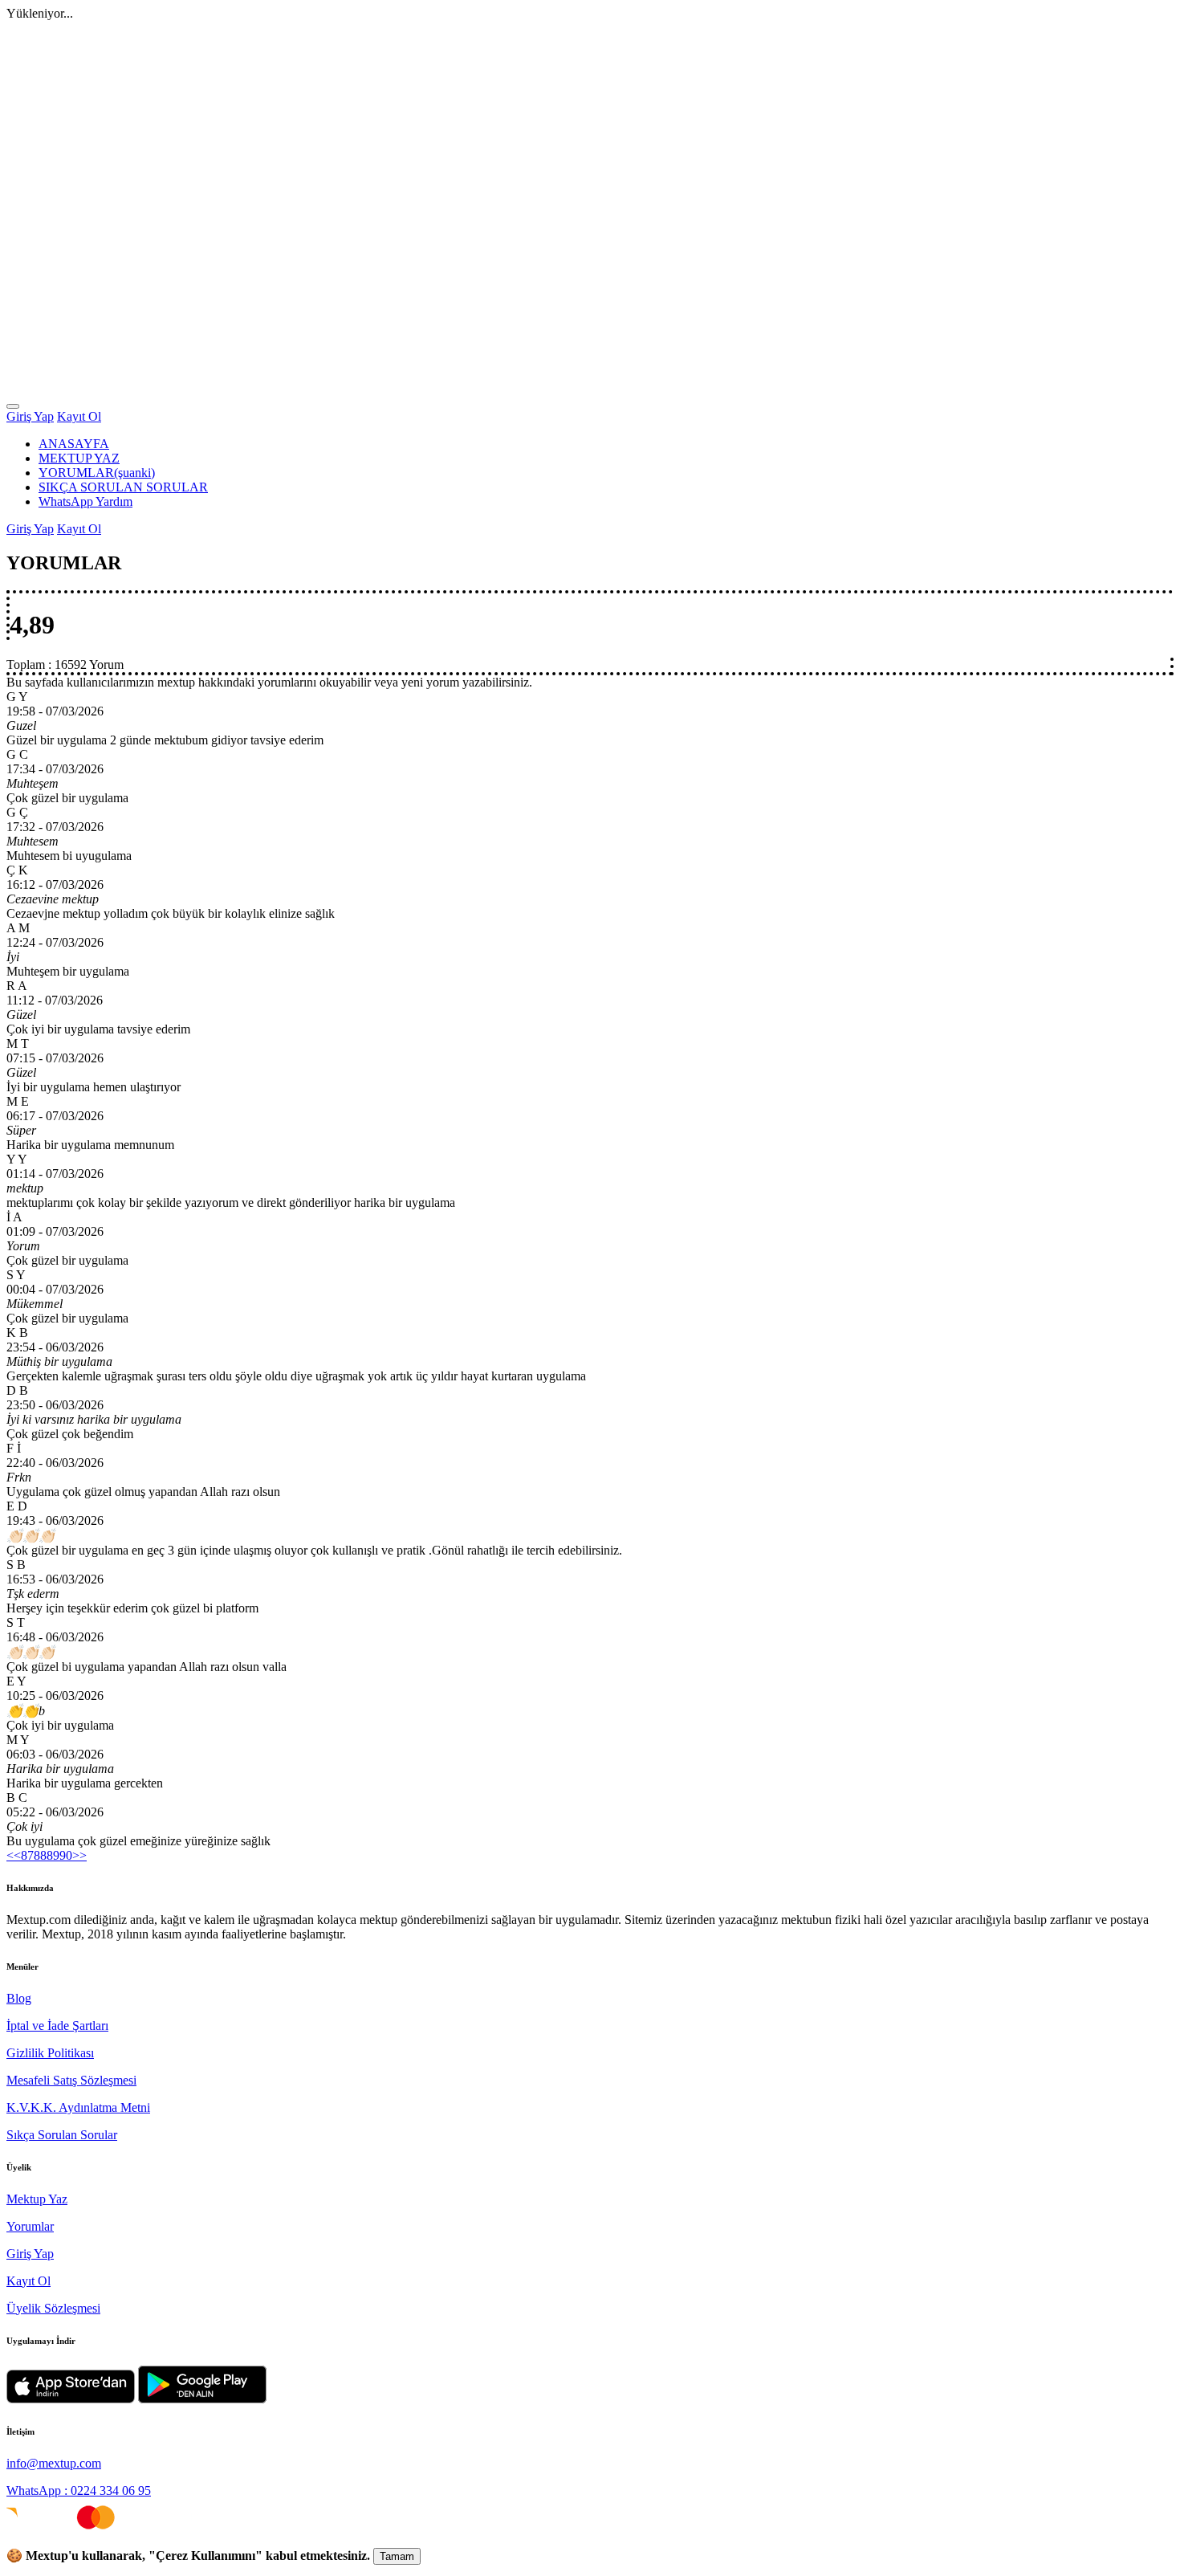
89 (53, 1855)
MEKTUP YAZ (79, 458)
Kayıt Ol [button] (79, 416)
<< (14, 1855)
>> (79, 1855)
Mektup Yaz (37, 2199)
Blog (19, 1998)
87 (27, 1855)
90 (66, 1855)
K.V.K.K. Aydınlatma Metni (78, 2107)
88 (40, 1855)
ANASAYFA (74, 444)
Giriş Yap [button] (30, 416)
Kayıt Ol (28, 2281)
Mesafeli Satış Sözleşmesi (71, 2080)
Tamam (397, 2556)
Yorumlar (30, 2226)
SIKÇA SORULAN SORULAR (123, 487)
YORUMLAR (97, 473)
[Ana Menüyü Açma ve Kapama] (13, 406)
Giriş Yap (30, 2254)
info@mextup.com (54, 2463)
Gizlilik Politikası (50, 2053)
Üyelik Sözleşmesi (53, 2308)
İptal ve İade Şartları (57, 2026)
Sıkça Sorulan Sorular (62, 2135)
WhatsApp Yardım (85, 501)
